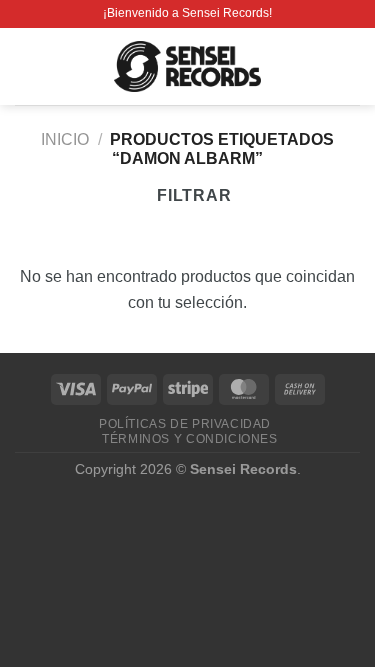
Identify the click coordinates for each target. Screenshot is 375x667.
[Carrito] (350, 67)
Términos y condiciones (189, 439)
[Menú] (27, 66)
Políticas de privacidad (185, 424)
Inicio (65, 139)
